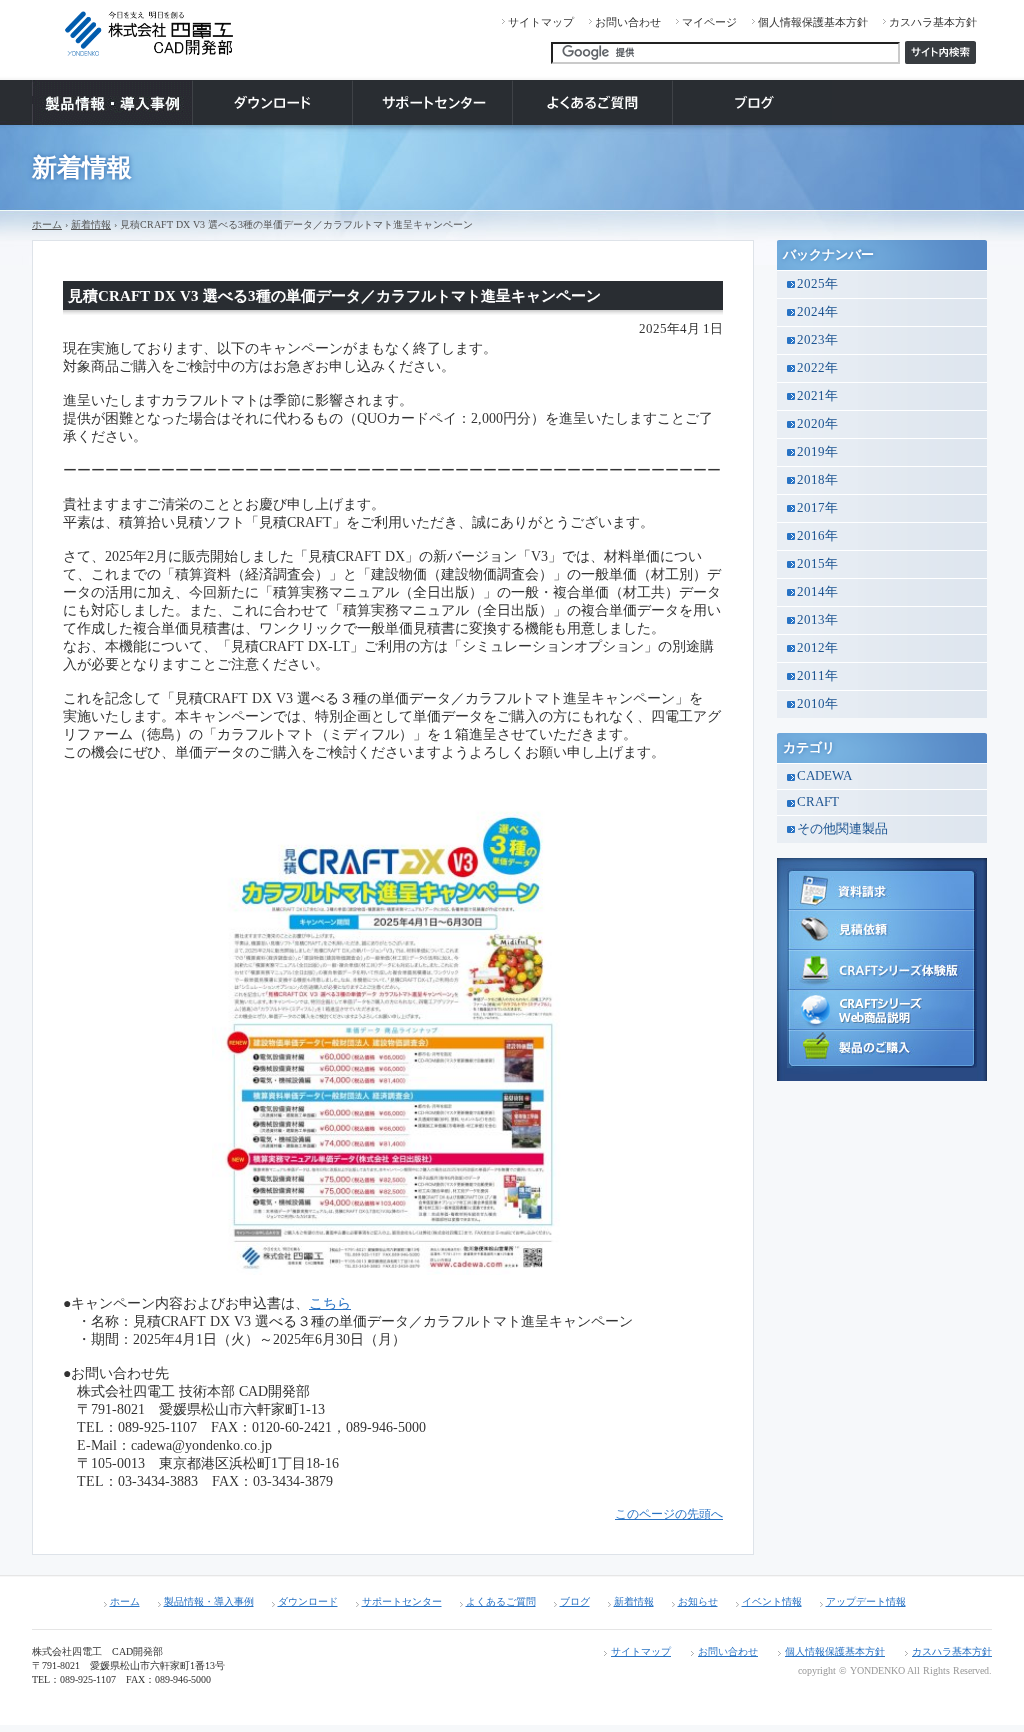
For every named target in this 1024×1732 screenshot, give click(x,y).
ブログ (575, 1601)
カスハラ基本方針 (933, 22)
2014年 (817, 592)
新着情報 (91, 224)
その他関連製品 (842, 829)
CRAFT (818, 802)
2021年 (817, 396)
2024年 (817, 312)
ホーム (47, 224)
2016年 (817, 536)
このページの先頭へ (669, 1514)
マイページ (709, 22)
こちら (330, 1303)
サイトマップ (541, 22)
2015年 (817, 564)
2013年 (817, 620)
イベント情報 (772, 1601)
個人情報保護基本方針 (813, 22)
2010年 (817, 704)
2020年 (817, 424)
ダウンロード (308, 1601)
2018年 (817, 480)
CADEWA (824, 776)
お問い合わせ (628, 22)
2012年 (817, 648)
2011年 (817, 676)
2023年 (817, 340)
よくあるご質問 (501, 1601)
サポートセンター (402, 1601)
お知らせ (698, 1601)
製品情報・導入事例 (209, 1601)
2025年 (817, 284)
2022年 (817, 368)
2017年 (817, 508)
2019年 (817, 452)
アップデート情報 (866, 1601)
